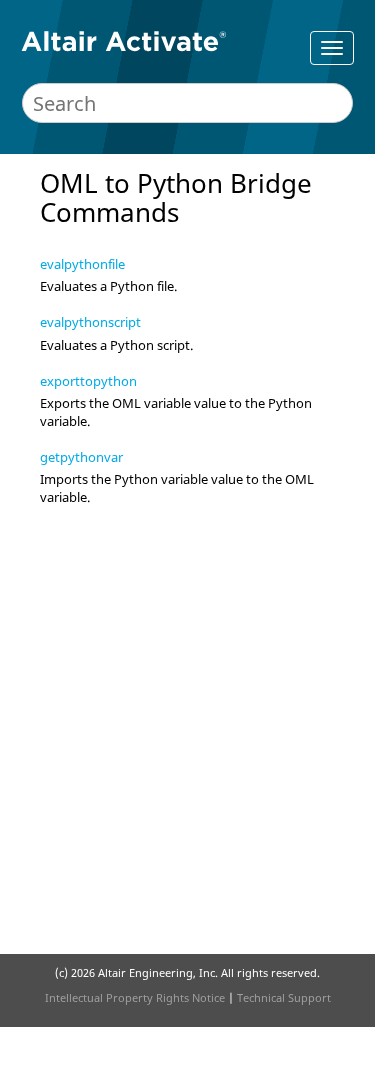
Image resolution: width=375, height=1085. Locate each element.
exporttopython (88, 381)
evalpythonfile (82, 264)
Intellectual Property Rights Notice (135, 997)
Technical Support (284, 997)
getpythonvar (81, 457)
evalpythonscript (90, 322)
